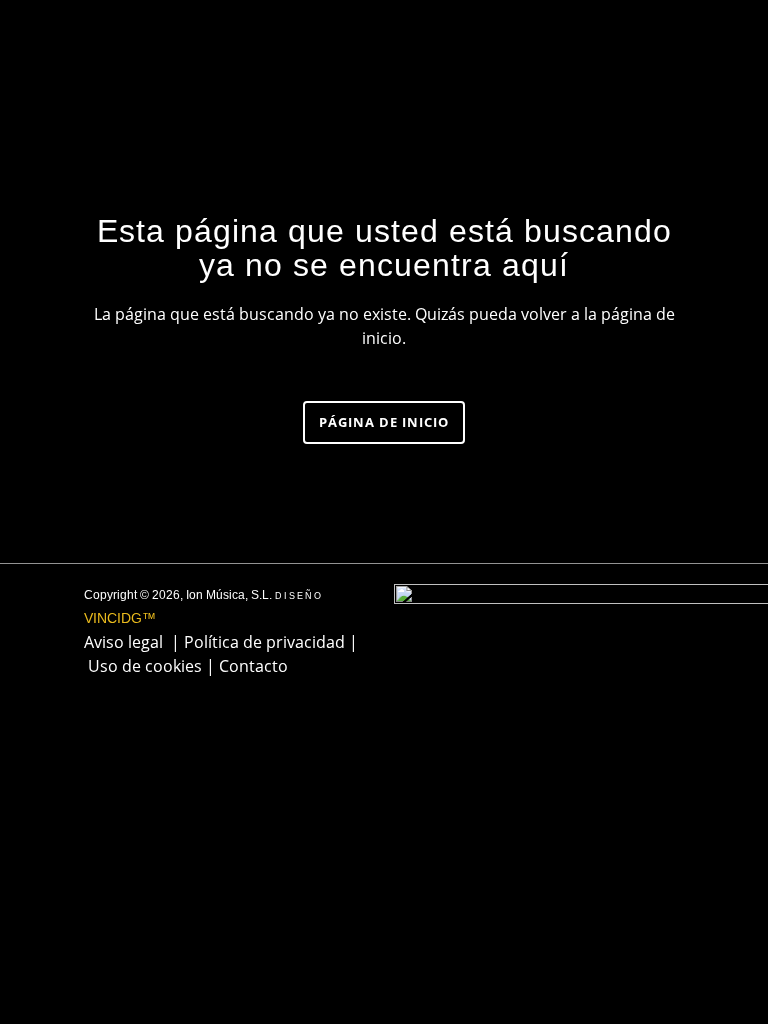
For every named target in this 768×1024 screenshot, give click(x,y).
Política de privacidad (264, 642)
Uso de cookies (145, 666)
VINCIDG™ (120, 618)
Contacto (253, 666)
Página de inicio (384, 422)
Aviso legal (123, 642)
